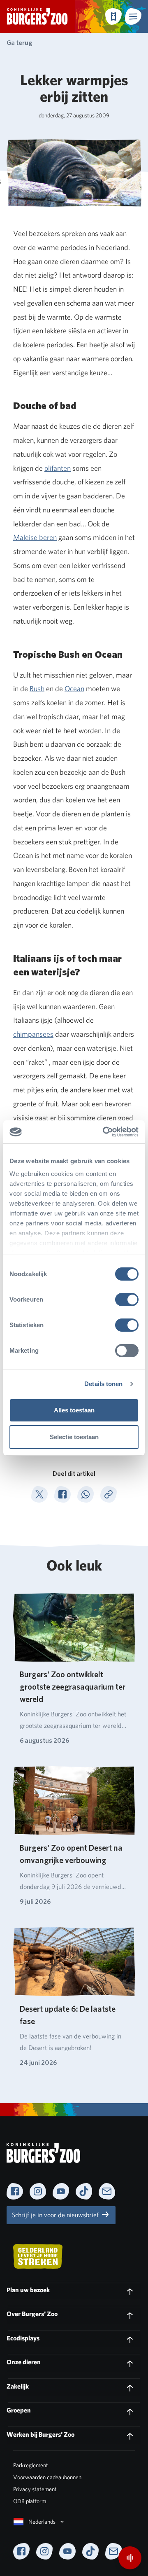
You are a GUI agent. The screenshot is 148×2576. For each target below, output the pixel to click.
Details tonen (103, 1384)
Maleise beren (35, 537)
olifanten (58, 468)
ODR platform (30, 2501)
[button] (133, 16)
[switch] (127, 1300)
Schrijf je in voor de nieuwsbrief (56, 2215)
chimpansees (33, 1034)
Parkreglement (31, 2465)
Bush (37, 688)
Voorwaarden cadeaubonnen (47, 2477)
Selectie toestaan (74, 1437)
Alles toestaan (74, 1410)
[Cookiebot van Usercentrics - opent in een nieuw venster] (104, 1132)
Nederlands (42, 2522)
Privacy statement (35, 2489)
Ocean (74, 688)
